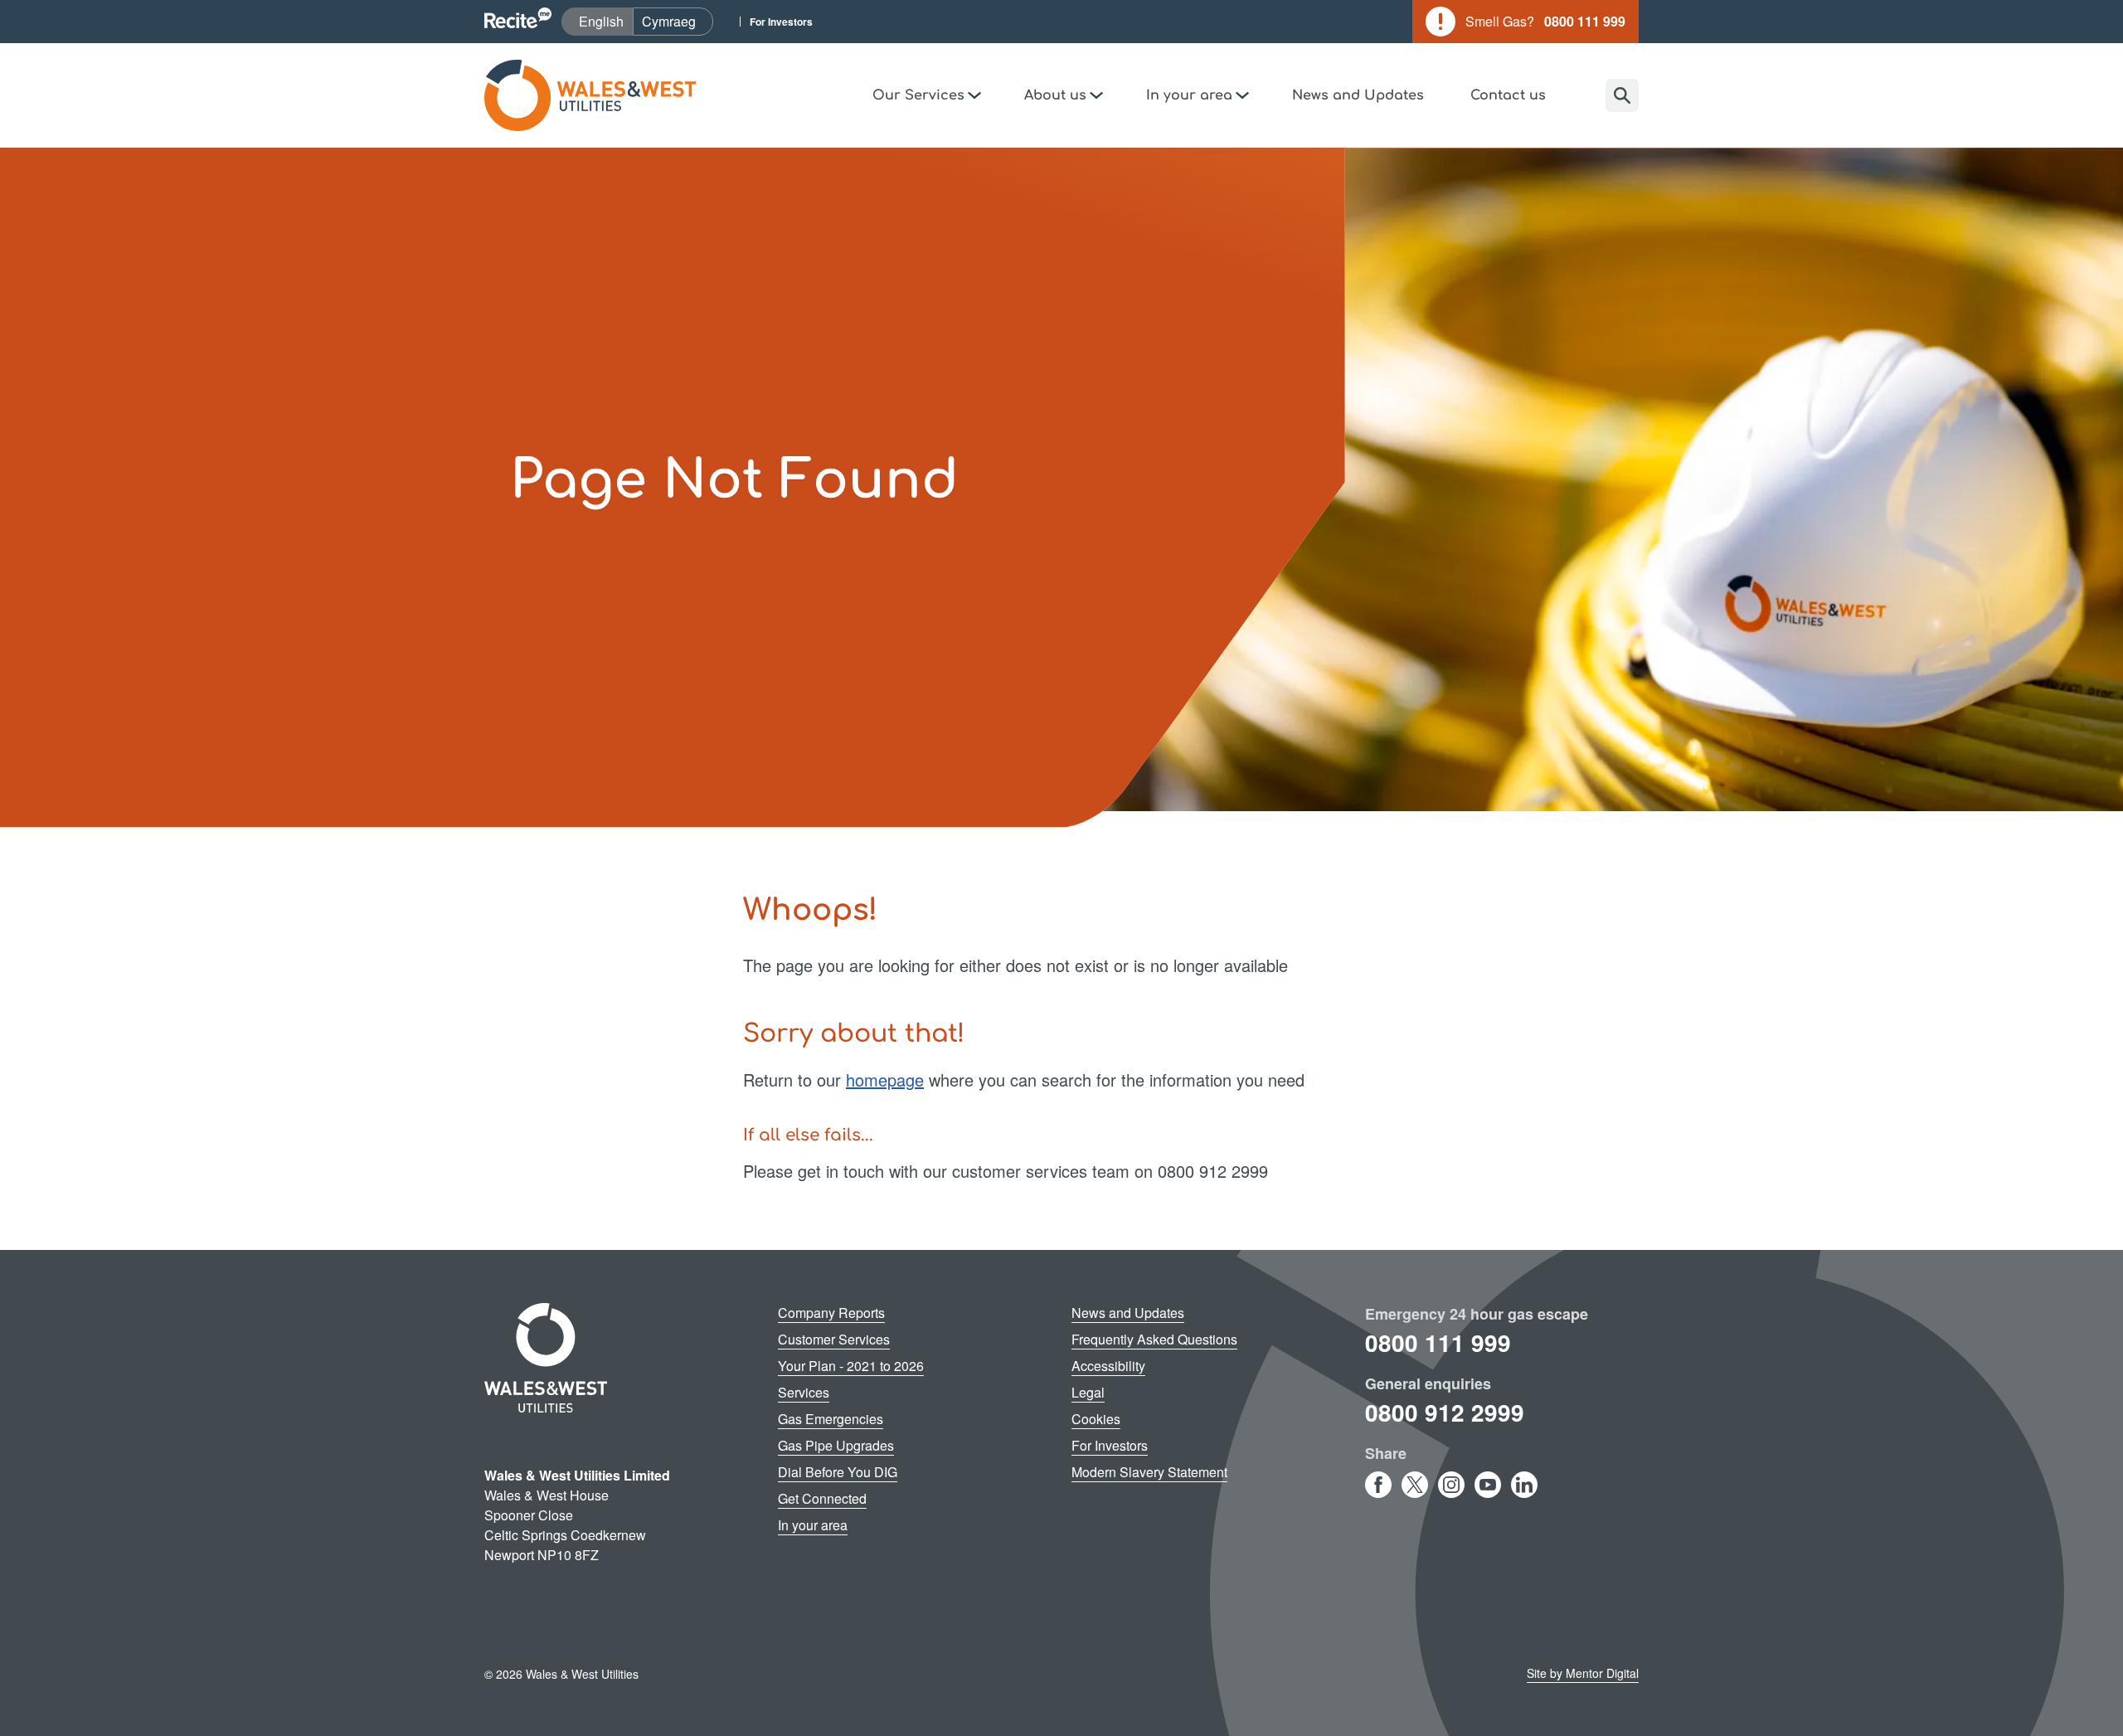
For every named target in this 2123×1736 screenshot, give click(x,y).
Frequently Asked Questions (1154, 1339)
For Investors (781, 22)
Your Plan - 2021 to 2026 (851, 1366)
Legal (1088, 1392)
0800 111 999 (1438, 1342)
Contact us (1508, 95)
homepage (885, 1080)
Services (804, 1392)
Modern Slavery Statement (1149, 1472)
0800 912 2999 (1445, 1412)
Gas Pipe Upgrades (836, 1445)
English (605, 21)
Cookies (1096, 1419)
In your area (813, 1525)
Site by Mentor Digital (1583, 1673)
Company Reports (831, 1313)
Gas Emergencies (831, 1419)
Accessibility (1108, 1366)
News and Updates (1358, 95)
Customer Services (834, 1339)
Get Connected (822, 1498)
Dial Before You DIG (838, 1472)
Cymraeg (677, 21)
